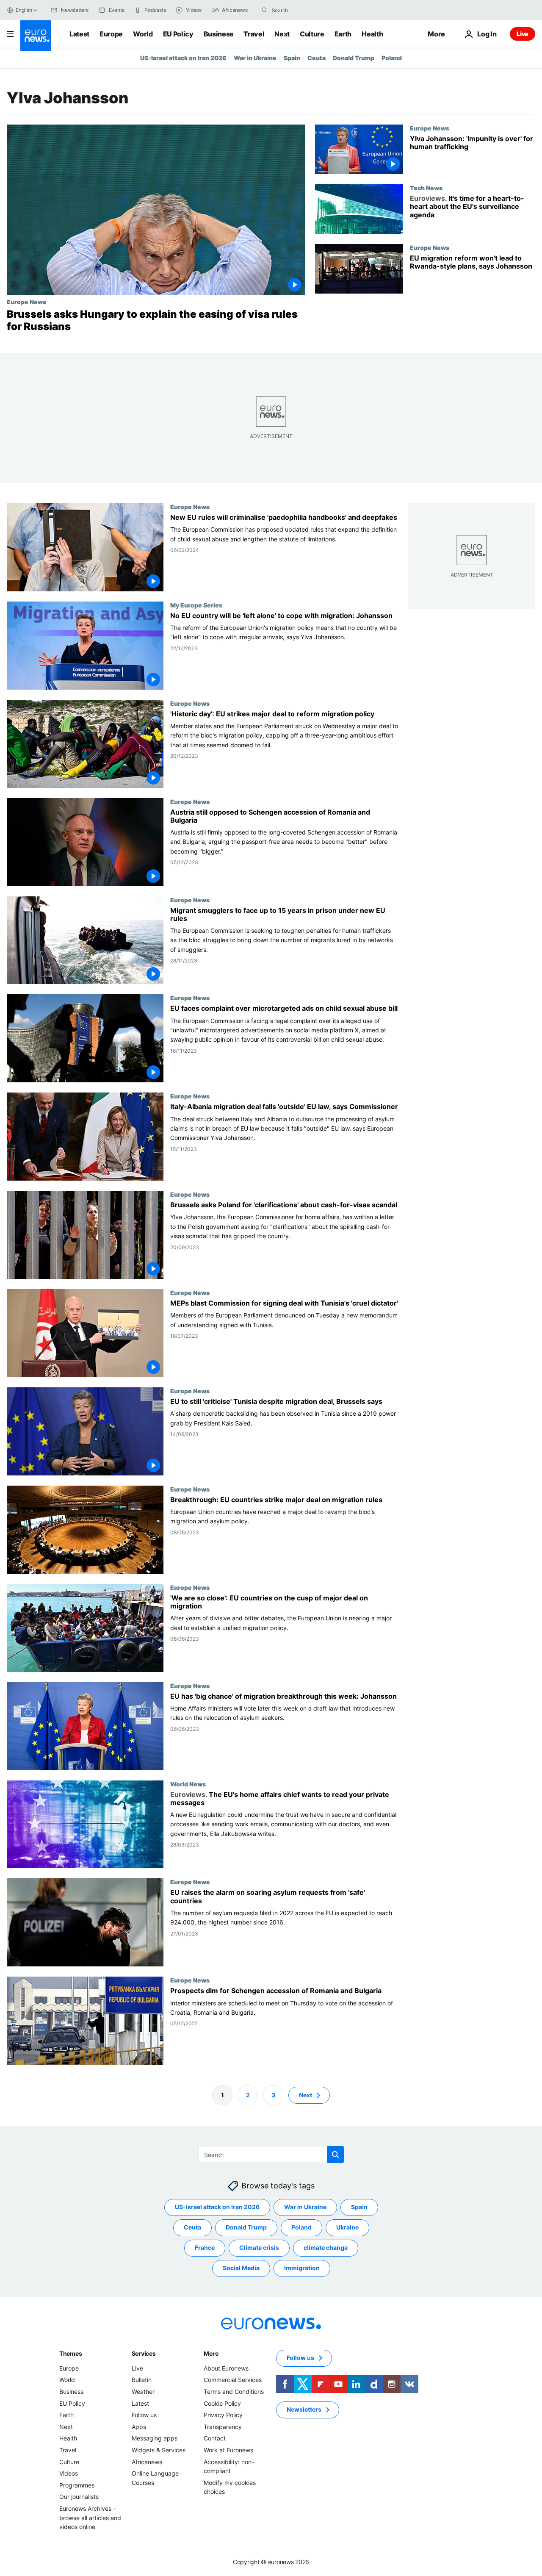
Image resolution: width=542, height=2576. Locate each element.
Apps (139, 2427)
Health (372, 34)
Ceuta (317, 58)
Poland (392, 58)
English (24, 10)
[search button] (265, 10)
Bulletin (142, 2380)
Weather (143, 2392)
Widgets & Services (159, 2450)
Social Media (241, 2268)
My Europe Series (196, 604)
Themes (71, 2353)
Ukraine (347, 2227)
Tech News (426, 188)
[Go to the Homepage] (36, 36)
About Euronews (226, 2368)
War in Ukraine (255, 58)
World (143, 34)
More (211, 2353)
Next (282, 34)
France (205, 2247)
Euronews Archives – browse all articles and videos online (90, 2518)
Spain (292, 58)
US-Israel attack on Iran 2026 (183, 58)
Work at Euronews (228, 2450)
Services (144, 2353)
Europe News (26, 302)
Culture (312, 34)
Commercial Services (233, 2380)
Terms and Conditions (234, 2392)
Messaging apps (155, 2438)
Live (523, 34)
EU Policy (178, 34)
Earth (343, 34)
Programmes (77, 2485)
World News (188, 1783)
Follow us (144, 2415)
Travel (254, 34)
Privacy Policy (223, 2415)
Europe (111, 34)
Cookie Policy (222, 2403)
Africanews (147, 2461)
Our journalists (79, 2497)
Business (218, 34)
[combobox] (307, 10)
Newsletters (304, 2409)
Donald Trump (354, 58)
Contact (215, 2438)
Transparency (223, 2427)
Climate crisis (259, 2247)
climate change (326, 2247)
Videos (69, 2473)
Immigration (302, 2268)
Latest (79, 34)
